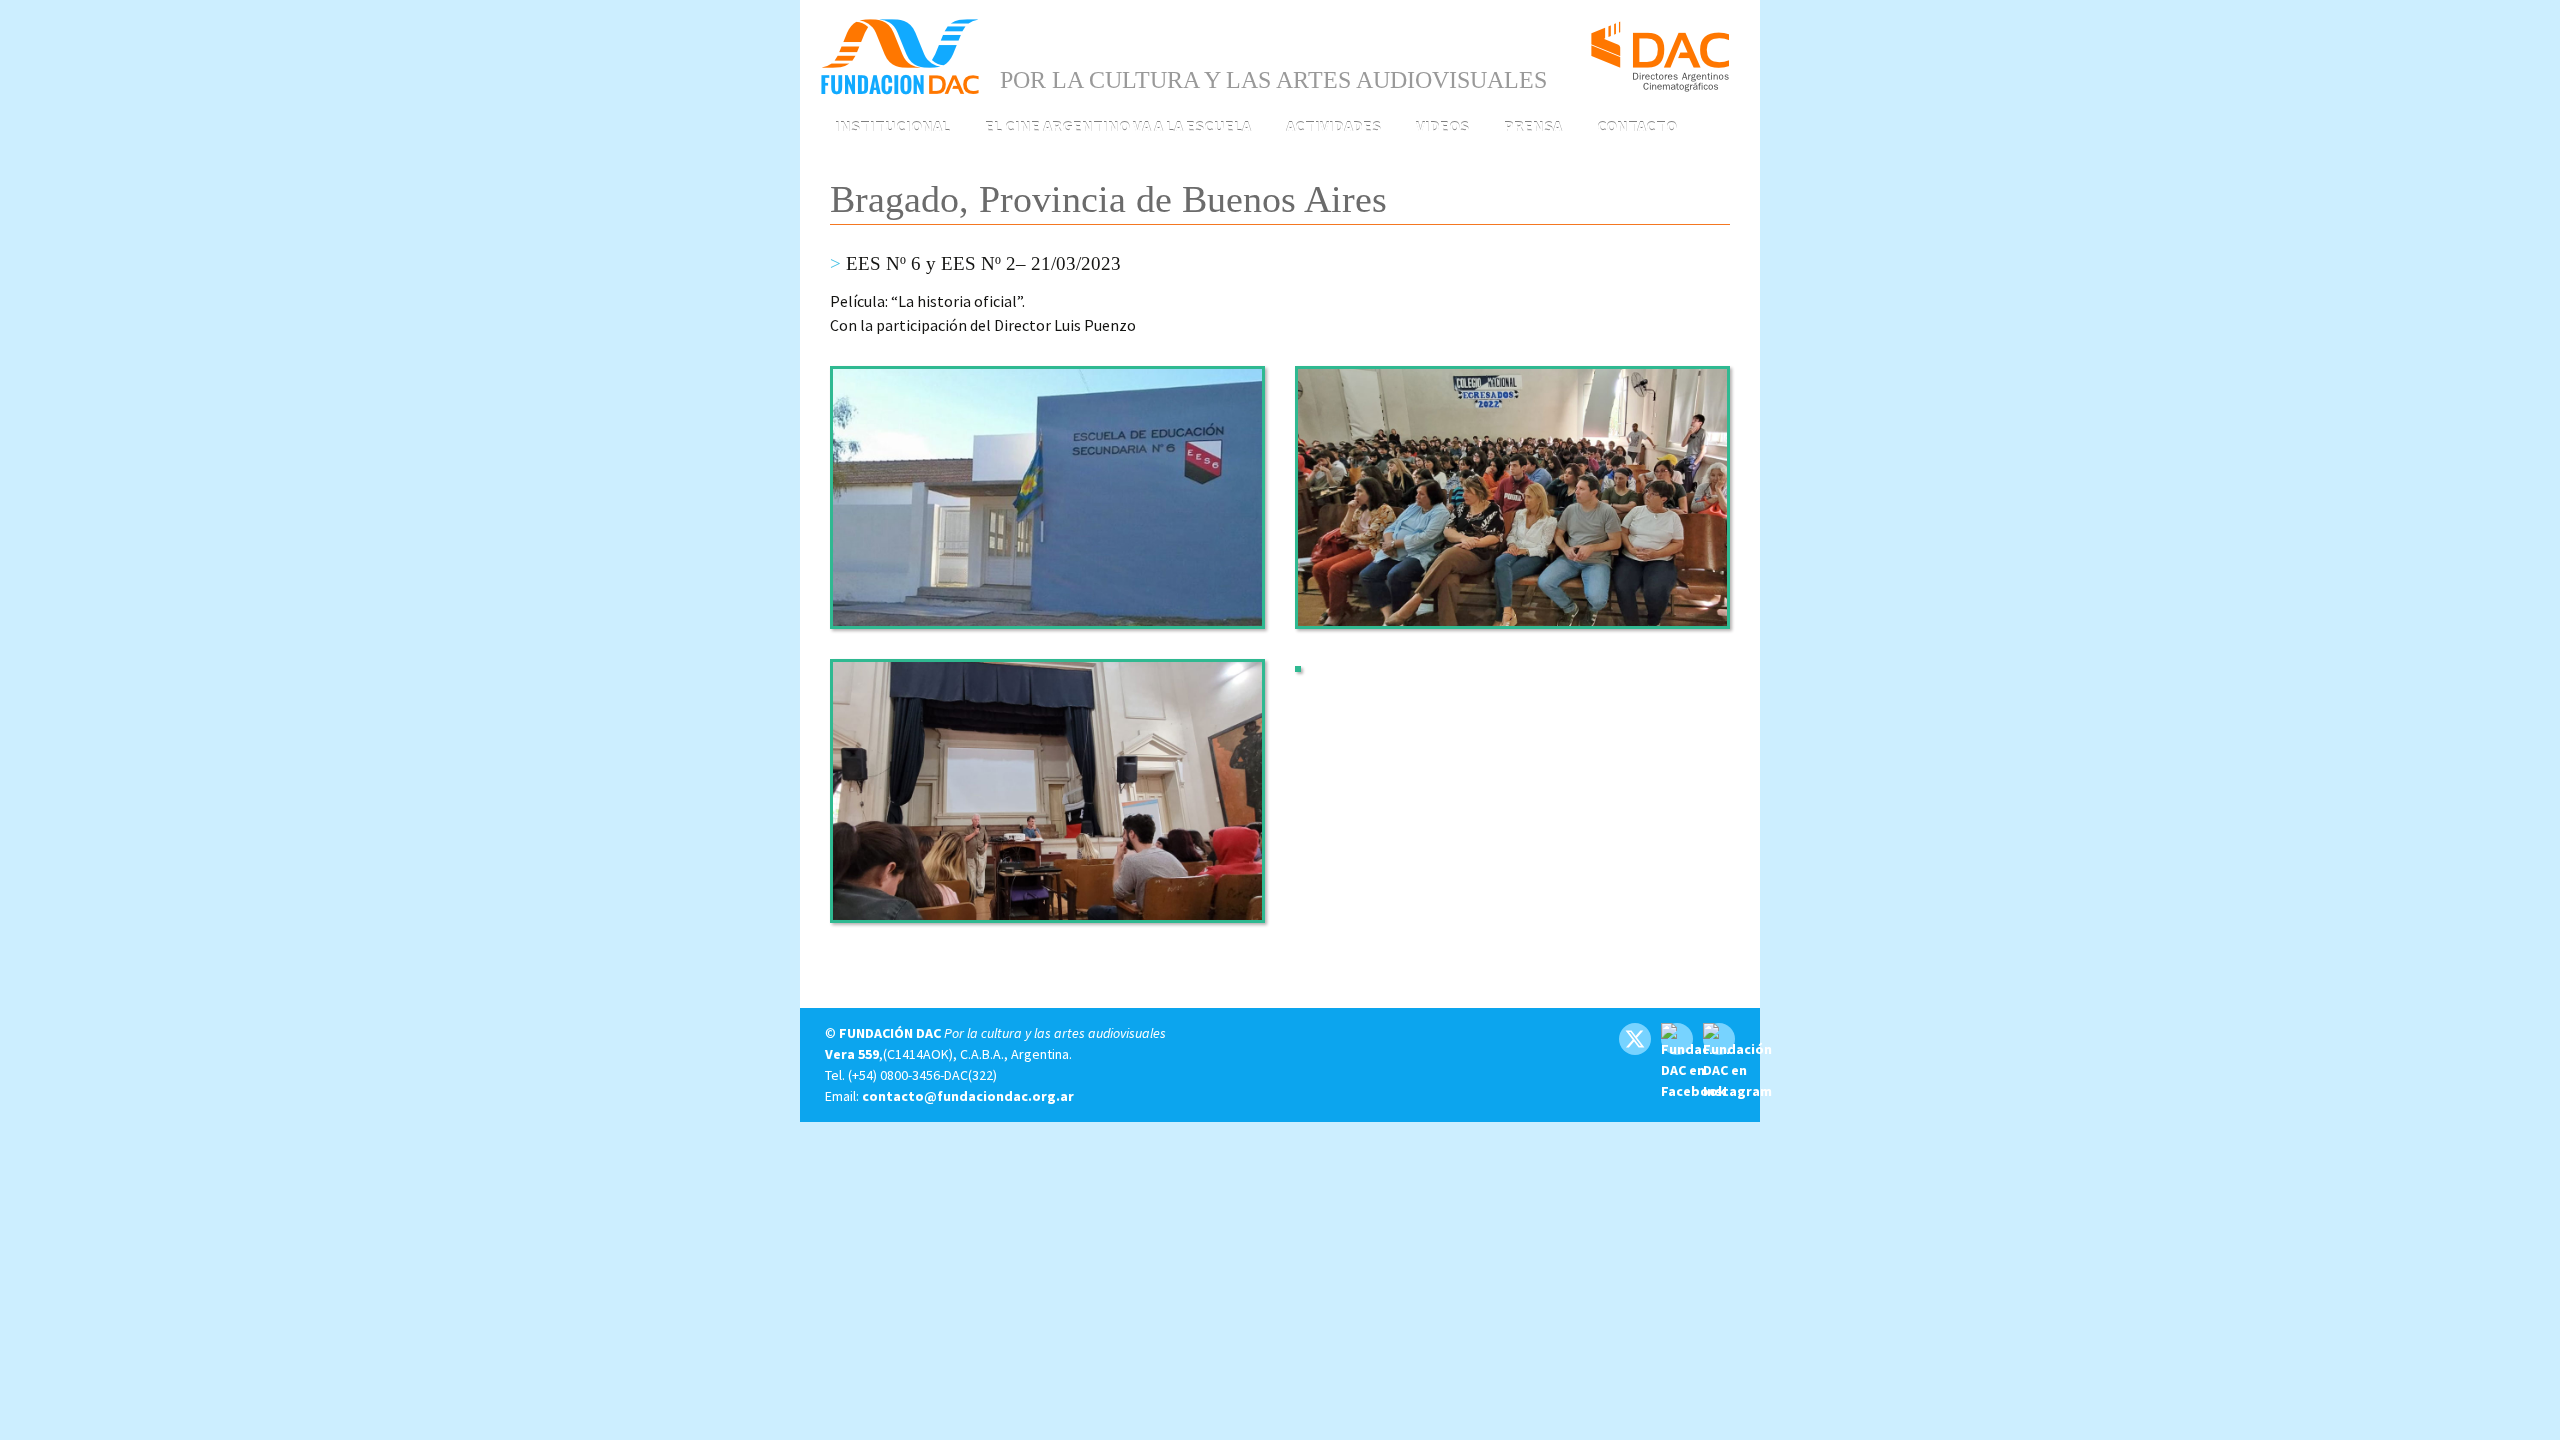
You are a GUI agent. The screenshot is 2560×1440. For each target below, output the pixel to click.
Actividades (1333, 126)
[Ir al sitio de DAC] (1660, 48)
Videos (1442, 126)
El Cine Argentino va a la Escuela (1118, 126)
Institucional (892, 126)
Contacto (1637, 126)
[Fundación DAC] (900, 55)
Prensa (1533, 126)
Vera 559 (852, 1054)
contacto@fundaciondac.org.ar (968, 1096)
